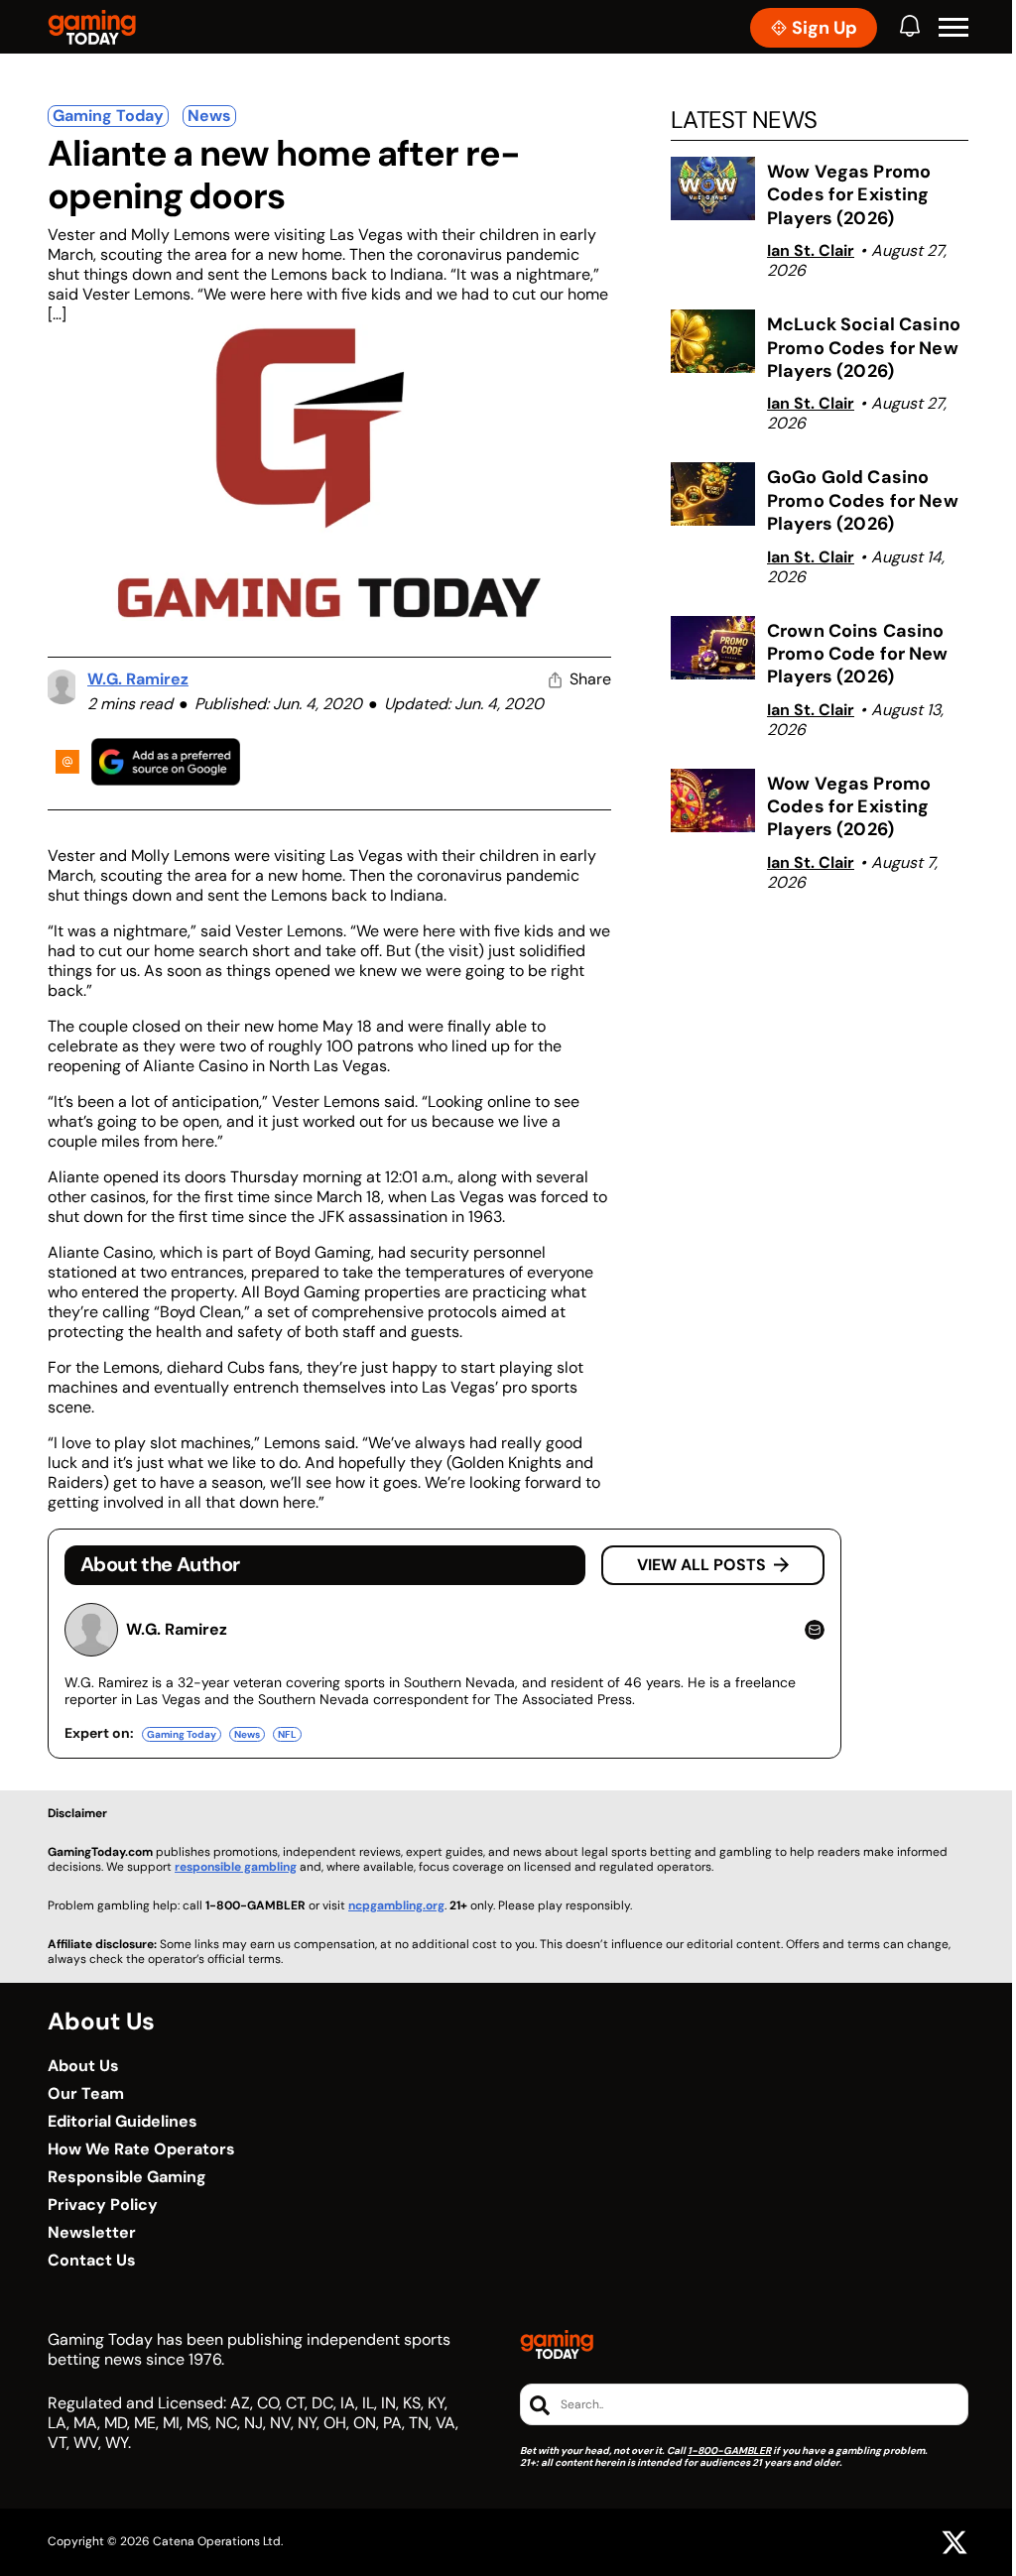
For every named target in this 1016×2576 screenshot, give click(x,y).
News (209, 116)
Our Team (86, 2094)
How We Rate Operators (141, 2149)
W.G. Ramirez (138, 679)
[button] (953, 28)
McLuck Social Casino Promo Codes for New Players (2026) (864, 348)
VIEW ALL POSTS (701, 1565)
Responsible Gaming (127, 2177)
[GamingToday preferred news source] (166, 761)
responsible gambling (236, 1867)
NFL (287, 1734)
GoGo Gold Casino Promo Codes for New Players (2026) (863, 500)
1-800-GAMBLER (729, 2451)
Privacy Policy (103, 2205)
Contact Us (92, 2261)
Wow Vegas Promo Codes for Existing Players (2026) (849, 195)
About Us (83, 2066)
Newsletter (92, 2233)
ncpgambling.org (396, 1905)
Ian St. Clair (811, 250)
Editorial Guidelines (123, 2122)
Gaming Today (108, 116)
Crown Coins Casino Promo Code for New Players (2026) (858, 654)
